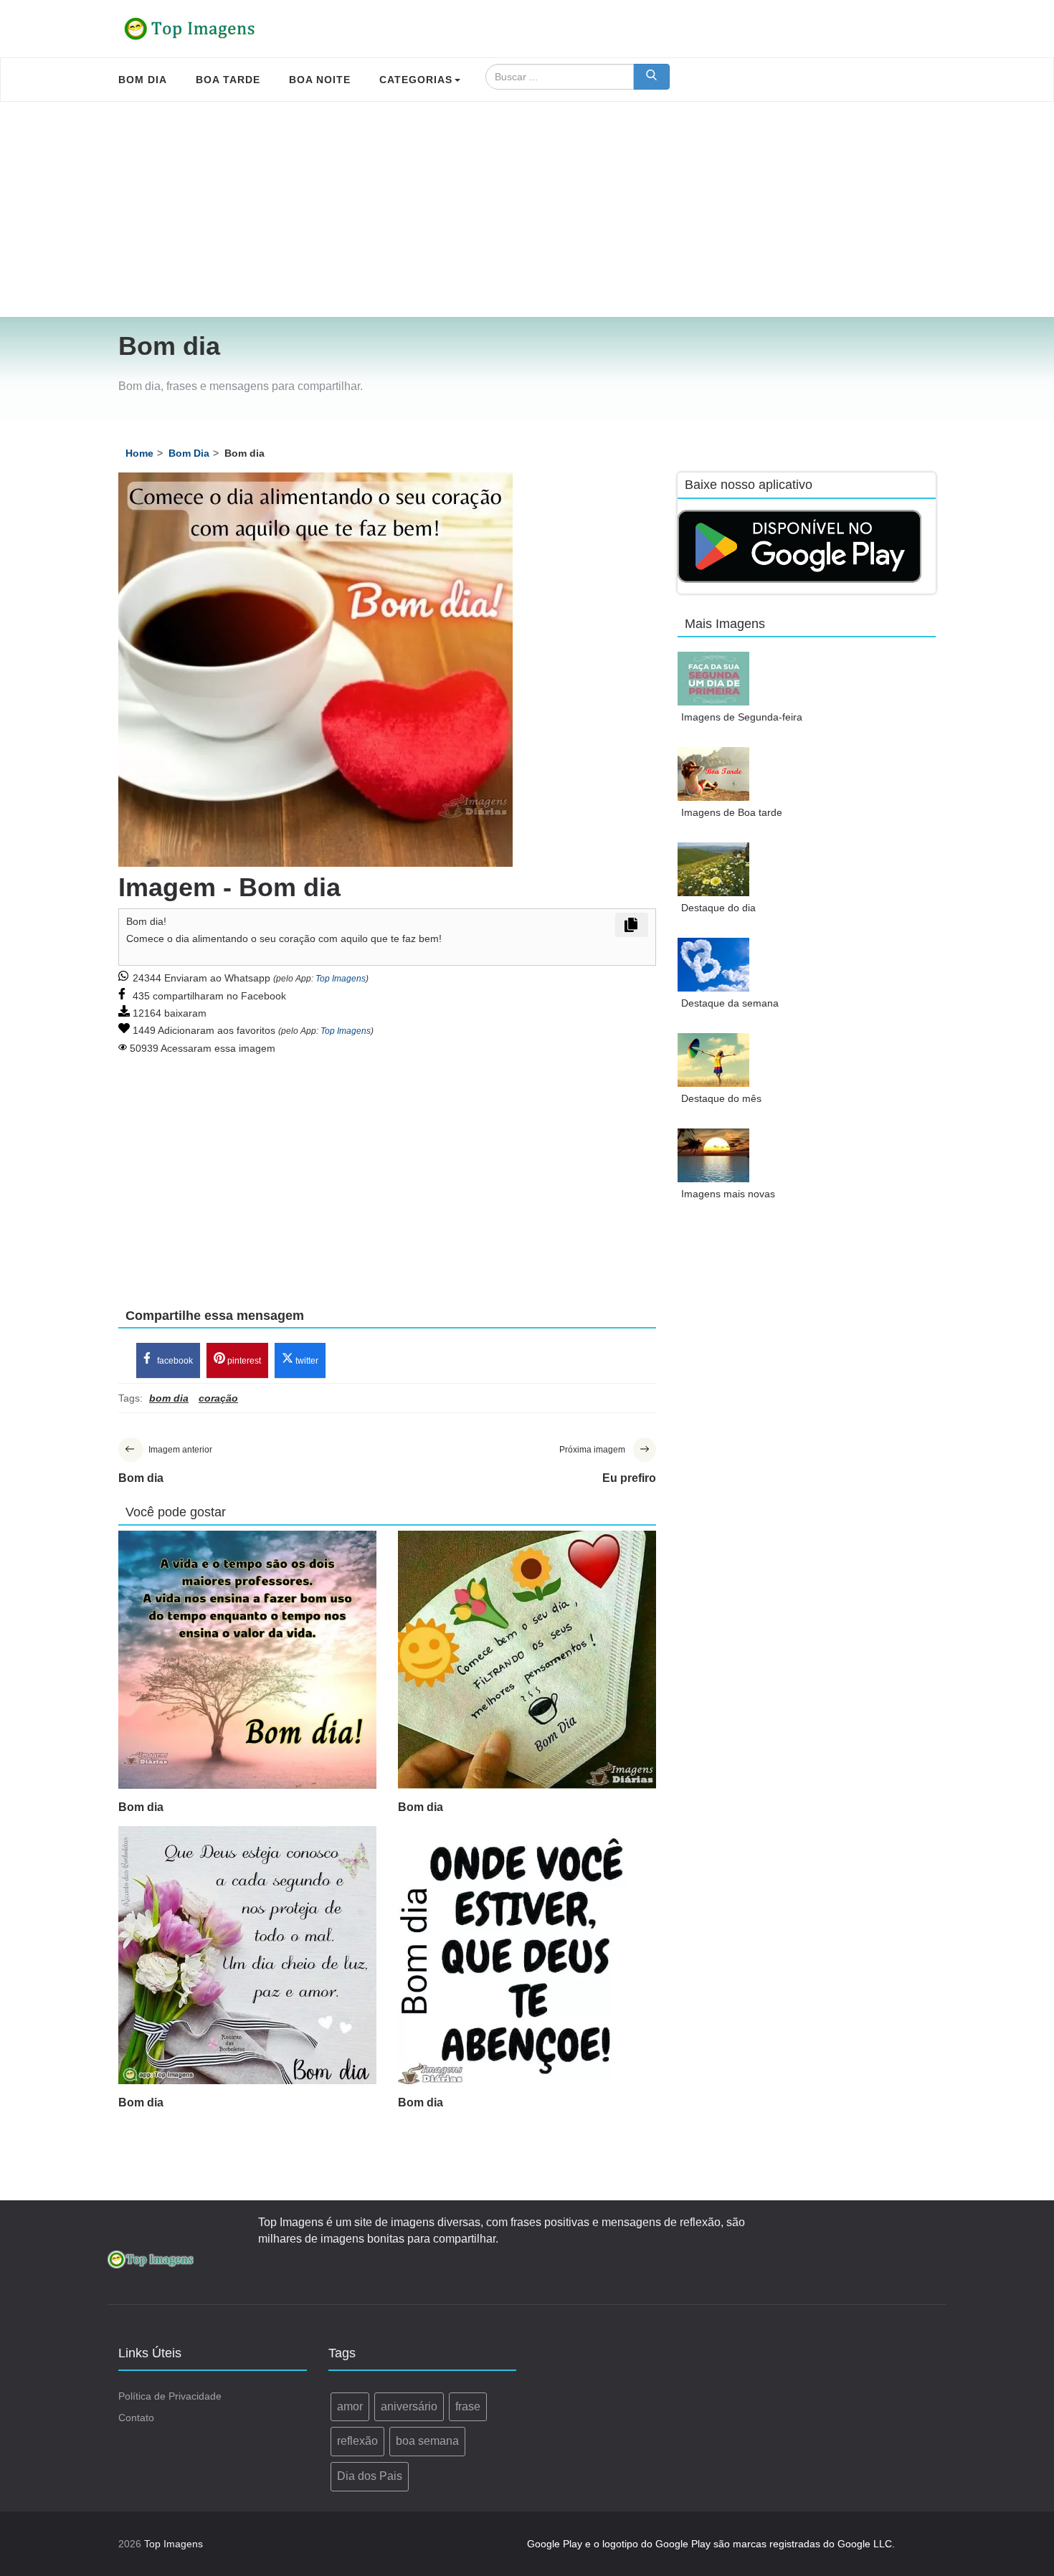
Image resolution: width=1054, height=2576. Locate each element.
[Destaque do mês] (713, 1060)
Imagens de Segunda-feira (742, 717)
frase (468, 2406)
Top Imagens (341, 979)
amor (350, 2406)
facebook (174, 1361)
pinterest (243, 1361)
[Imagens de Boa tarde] (713, 774)
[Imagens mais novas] (713, 1155)
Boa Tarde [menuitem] (228, 80)
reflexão (357, 2441)
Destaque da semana (730, 1003)
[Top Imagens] (190, 29)
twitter (306, 1361)
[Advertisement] (527, 209)
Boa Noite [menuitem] (320, 80)
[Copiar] (632, 925)
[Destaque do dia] (713, 869)
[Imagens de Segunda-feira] (713, 679)
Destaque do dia (718, 908)
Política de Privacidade (170, 2396)
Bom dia (141, 1807)
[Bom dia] (247, 1660)
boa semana (427, 2441)
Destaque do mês (721, 1098)
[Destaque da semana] (713, 965)
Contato (136, 2418)
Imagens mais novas (728, 1194)
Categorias (416, 80)
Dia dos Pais (370, 2476)
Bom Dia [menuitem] (143, 80)
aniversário (409, 2406)
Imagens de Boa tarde (732, 812)
